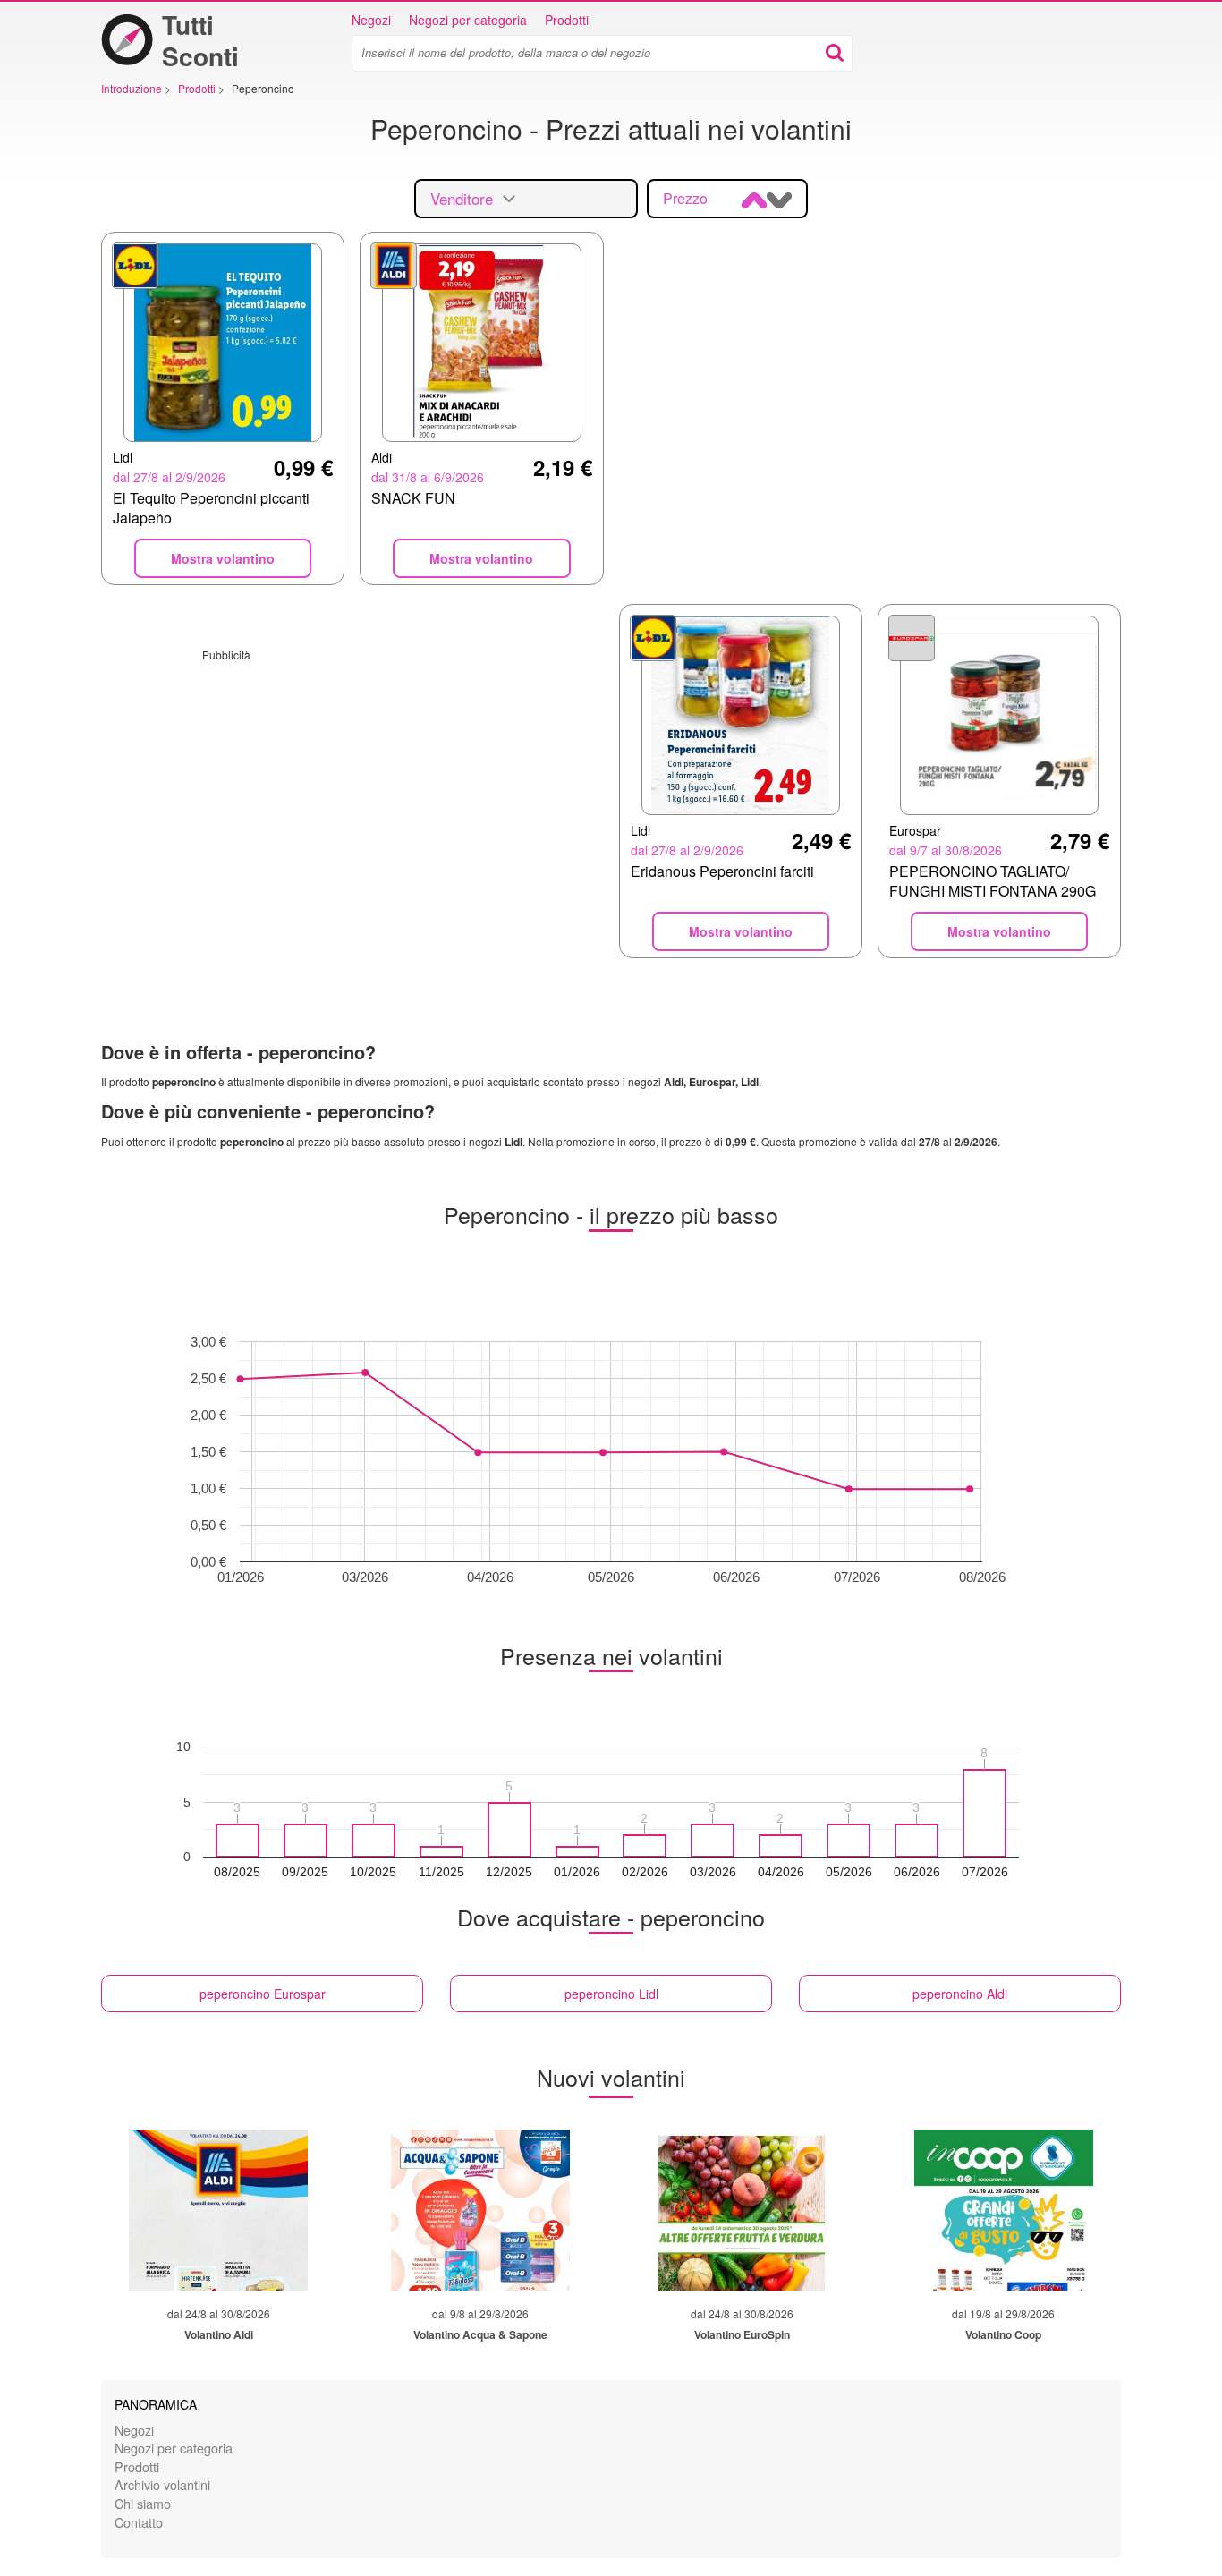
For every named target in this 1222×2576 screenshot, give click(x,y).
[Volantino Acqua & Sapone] (480, 2210)
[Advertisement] (352, 787)
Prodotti (567, 20)
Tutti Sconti (200, 40)
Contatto (139, 2522)
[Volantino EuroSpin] (742, 2210)
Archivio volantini (162, 2484)
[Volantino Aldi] (218, 2210)
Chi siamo (143, 2503)
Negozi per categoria (468, 20)
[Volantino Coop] (1004, 2210)
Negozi (371, 20)
